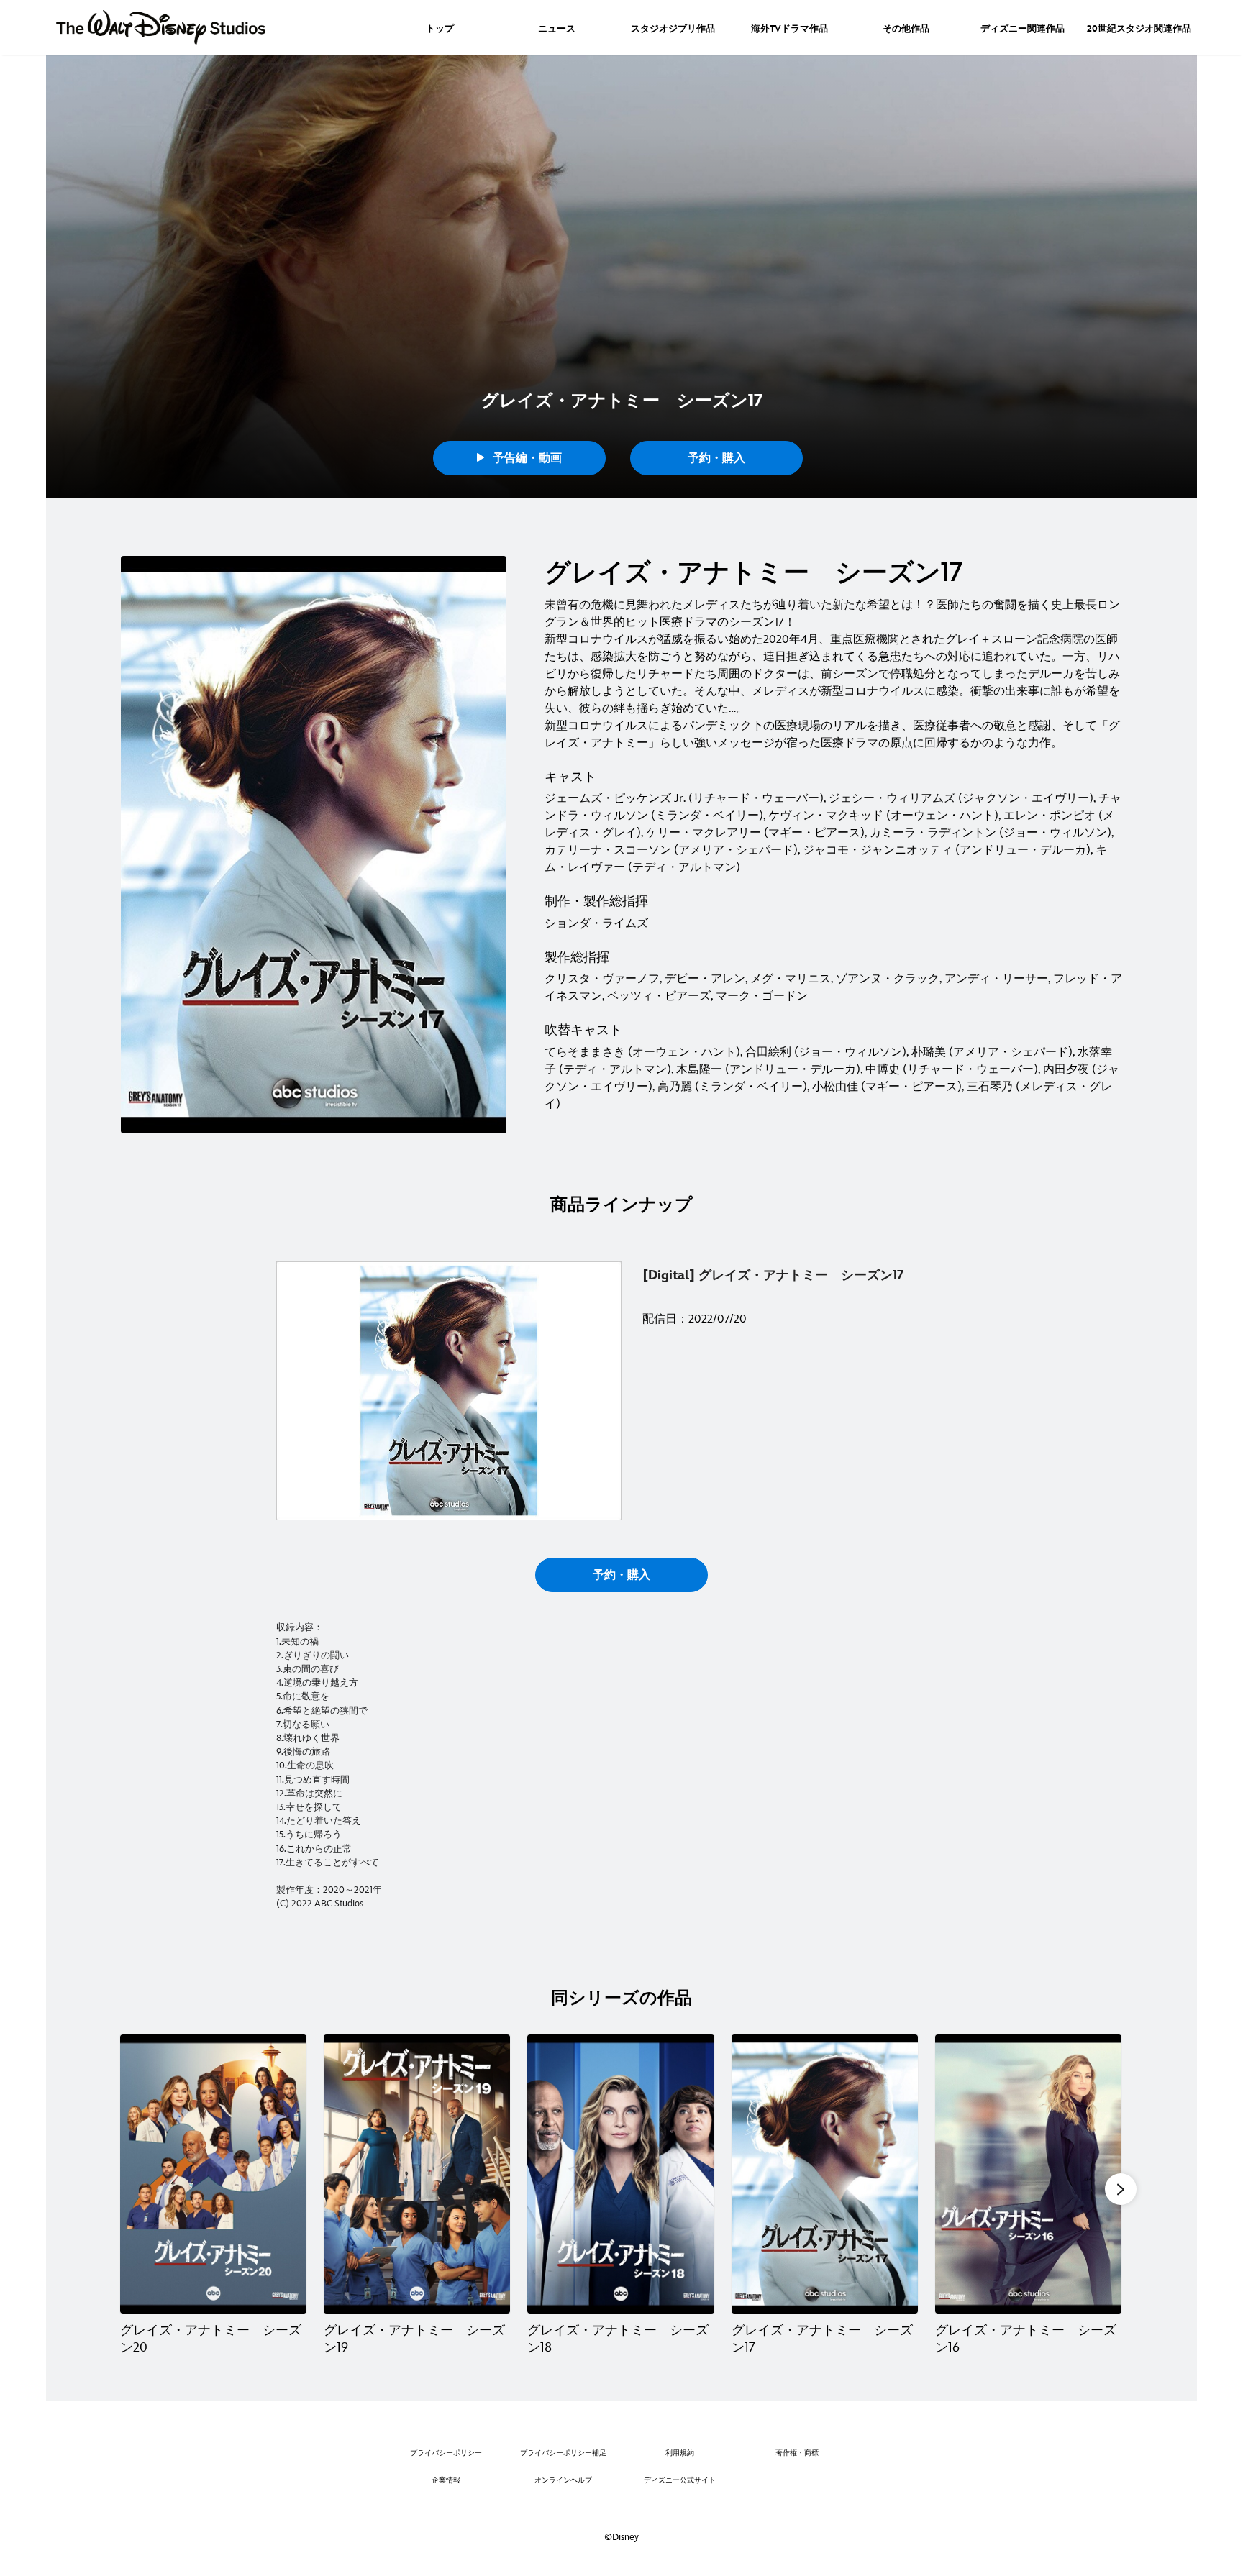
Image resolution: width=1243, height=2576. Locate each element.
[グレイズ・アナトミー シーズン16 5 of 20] (1028, 2174)
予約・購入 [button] (716, 458)
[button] (1121, 2189)
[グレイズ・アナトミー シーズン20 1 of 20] (213, 2174)
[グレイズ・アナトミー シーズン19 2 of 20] (417, 2174)
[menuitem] (440, 27)
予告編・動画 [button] (525, 458)
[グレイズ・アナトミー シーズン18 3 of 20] (620, 2174)
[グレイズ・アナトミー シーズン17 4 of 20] (825, 2174)
